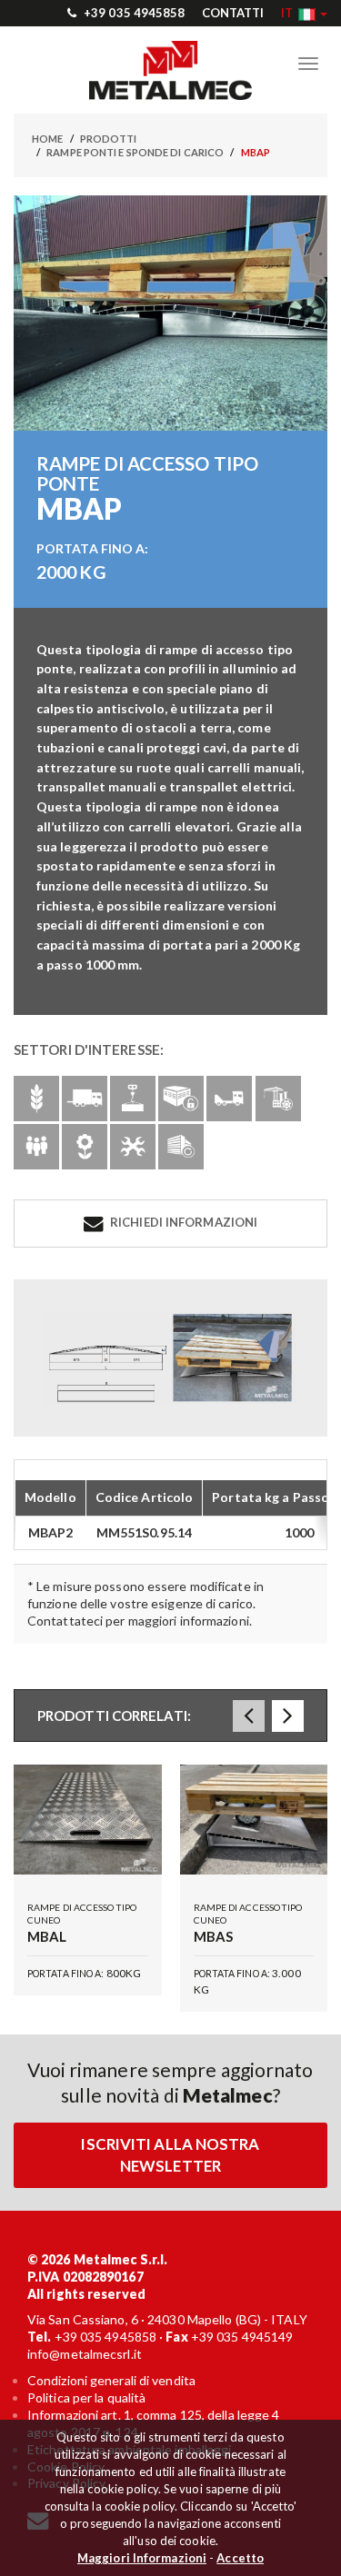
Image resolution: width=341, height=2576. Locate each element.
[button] (304, 13)
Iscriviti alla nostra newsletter (170, 2155)
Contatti (233, 13)
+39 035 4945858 (133, 13)
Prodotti (109, 139)
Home (47, 139)
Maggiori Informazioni (142, 2558)
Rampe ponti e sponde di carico (135, 152)
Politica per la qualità (86, 2397)
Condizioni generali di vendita (111, 2380)
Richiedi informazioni (182, 1222)
